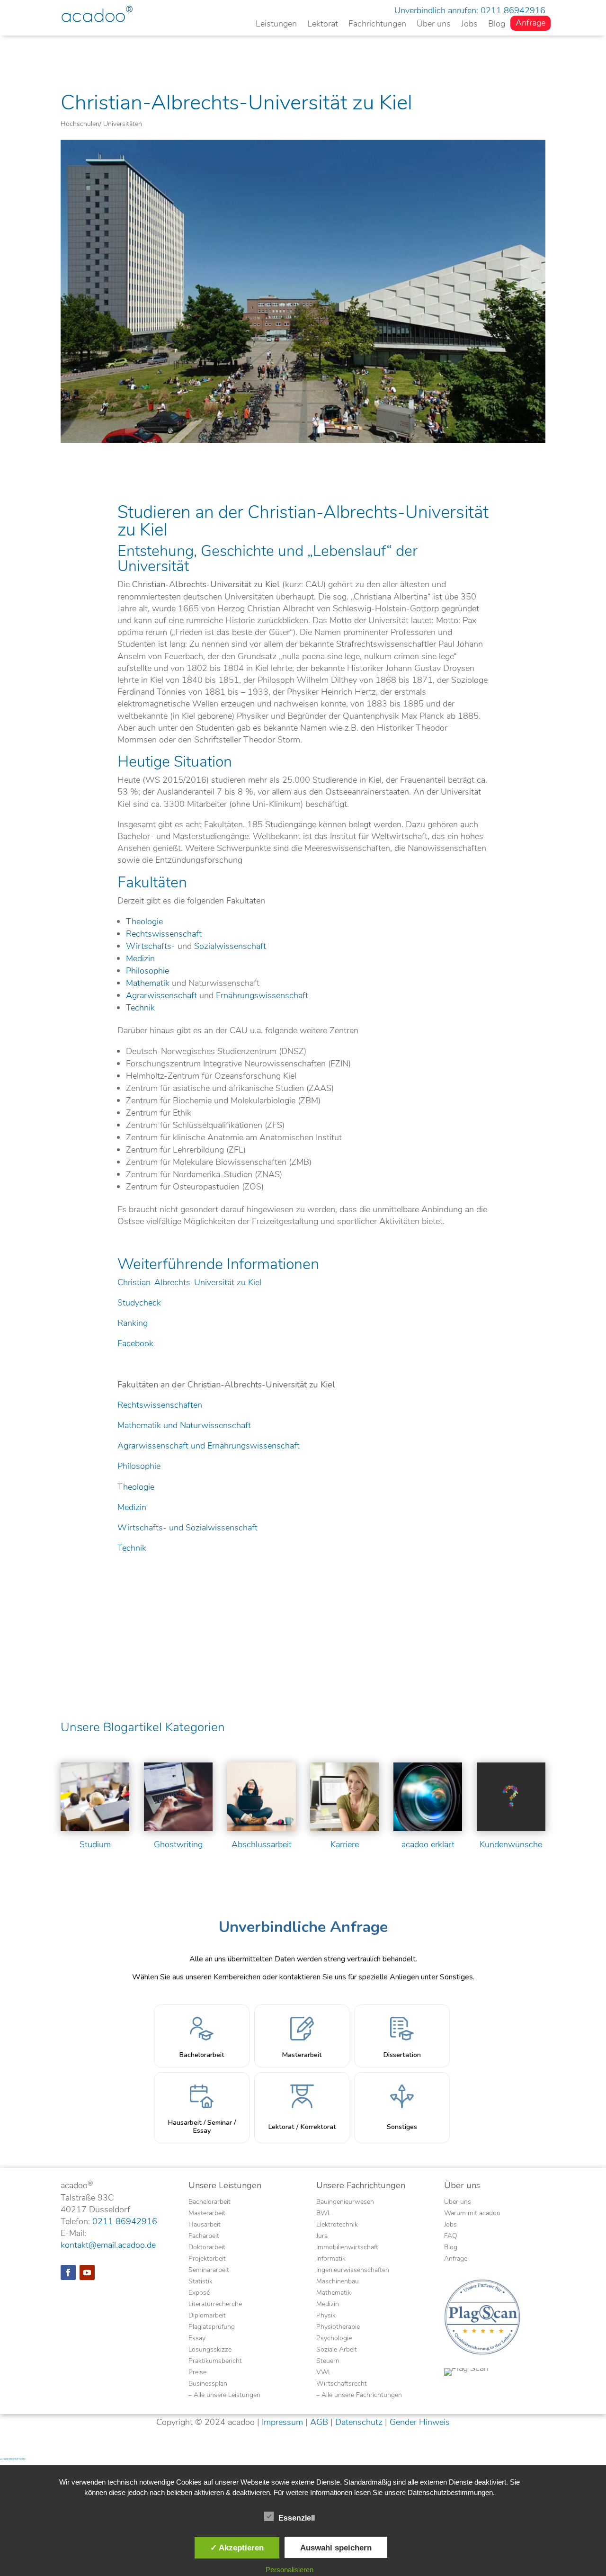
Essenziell (297, 2518)
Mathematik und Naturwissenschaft (184, 1425)
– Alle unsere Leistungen (224, 2396)
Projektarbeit (207, 2259)
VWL (324, 2373)
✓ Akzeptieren (237, 2548)
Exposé (199, 2293)
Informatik (331, 2259)
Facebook (135, 1343)
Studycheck (139, 1303)
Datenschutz (359, 2422)
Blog (497, 25)
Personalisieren (290, 2570)
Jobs (469, 25)
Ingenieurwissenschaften (353, 2271)
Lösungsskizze (210, 2350)
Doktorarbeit (207, 2248)
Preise (197, 2373)
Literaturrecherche (215, 2305)
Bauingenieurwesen (345, 2202)
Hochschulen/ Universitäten (101, 124)
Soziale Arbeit (337, 2350)
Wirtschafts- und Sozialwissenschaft (187, 1528)
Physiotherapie (338, 2327)
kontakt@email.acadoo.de (108, 2245)
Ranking (133, 1323)
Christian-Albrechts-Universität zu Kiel (189, 1282)
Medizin (140, 958)
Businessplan (208, 2384)
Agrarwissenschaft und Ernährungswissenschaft (209, 1446)
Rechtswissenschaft (164, 934)
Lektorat (323, 25)
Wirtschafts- (151, 946)
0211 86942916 (513, 10)
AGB (319, 2422)
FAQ (451, 2236)
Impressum (282, 2422)
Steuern (328, 2361)
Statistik (201, 2282)
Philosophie (147, 971)
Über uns (434, 25)
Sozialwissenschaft (230, 946)
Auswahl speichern (336, 2548)
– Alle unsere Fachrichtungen (359, 2396)
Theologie (144, 921)
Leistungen (276, 25)
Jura (322, 2236)
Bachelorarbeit (209, 2202)
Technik (140, 1008)
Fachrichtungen (377, 25)
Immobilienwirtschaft (347, 2248)
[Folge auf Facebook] (68, 2272)
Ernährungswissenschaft (262, 995)
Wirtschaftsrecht (342, 2384)
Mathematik (148, 983)
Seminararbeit (209, 2271)
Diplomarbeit (207, 2316)
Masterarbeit (207, 2214)
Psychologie (334, 2339)
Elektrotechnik (337, 2225)
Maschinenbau (338, 2282)
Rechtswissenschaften (160, 1405)
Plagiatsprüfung (212, 2327)
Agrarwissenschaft (161, 995)
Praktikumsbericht (215, 2361)
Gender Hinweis (420, 2422)
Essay (197, 2339)
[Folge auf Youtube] (87, 2272)
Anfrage (530, 24)
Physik (326, 2316)
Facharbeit (204, 2236)
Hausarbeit (205, 2225)
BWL (324, 2214)
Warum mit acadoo (472, 2214)
